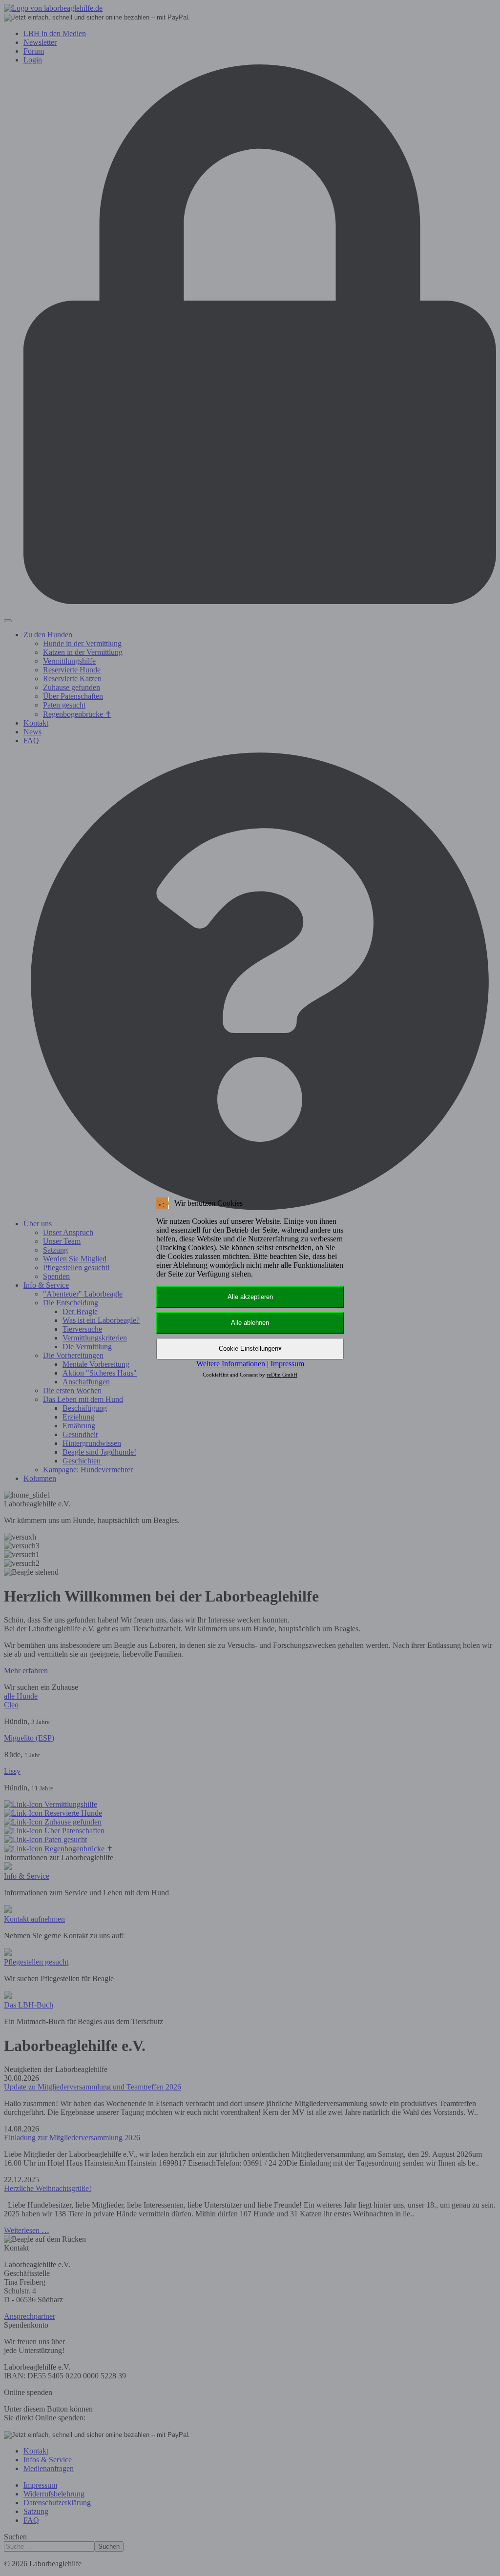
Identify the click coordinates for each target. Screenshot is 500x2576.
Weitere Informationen (231, 1364)
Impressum (287, 1364)
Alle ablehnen (250, 1323)
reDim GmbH (282, 1375)
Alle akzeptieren (250, 1297)
